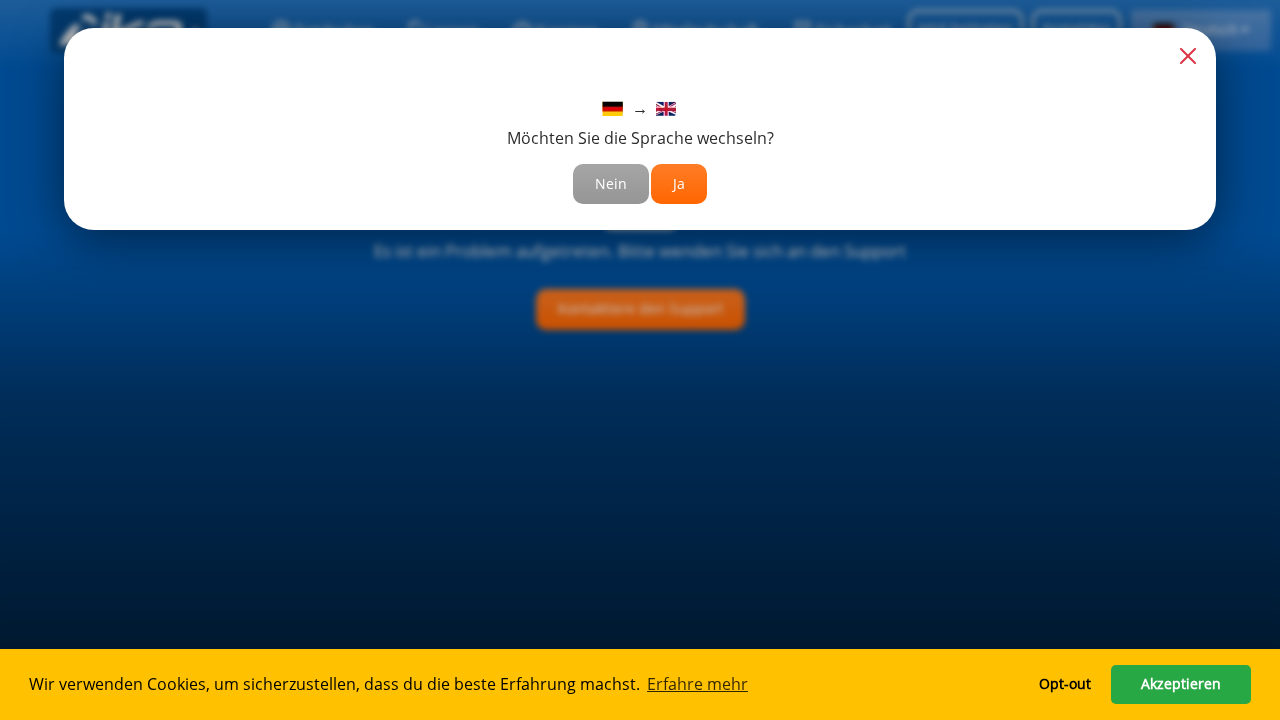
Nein (611, 183)
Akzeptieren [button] (1181, 683)
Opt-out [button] (1065, 683)
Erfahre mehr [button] (697, 684)
